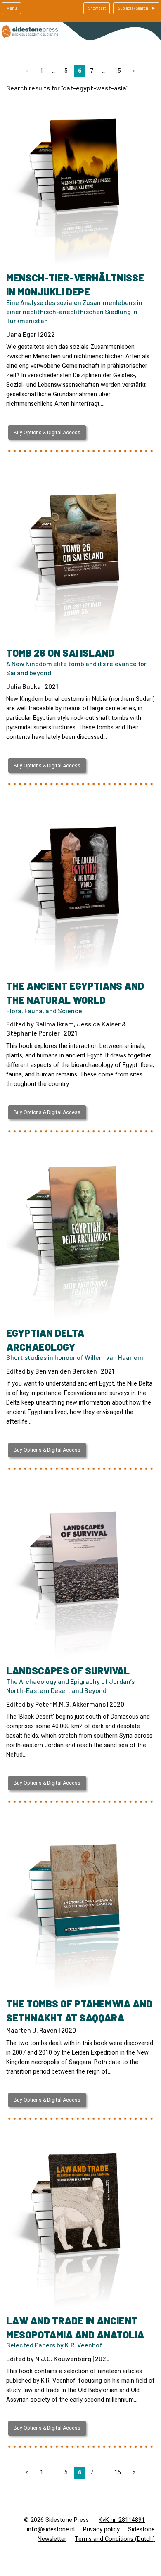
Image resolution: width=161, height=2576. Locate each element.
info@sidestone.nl (51, 2530)
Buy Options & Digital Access (47, 433)
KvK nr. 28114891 (122, 2520)
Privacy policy (101, 2530)
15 (118, 71)
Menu (12, 8)
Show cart (97, 8)
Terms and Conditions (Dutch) (115, 2539)
